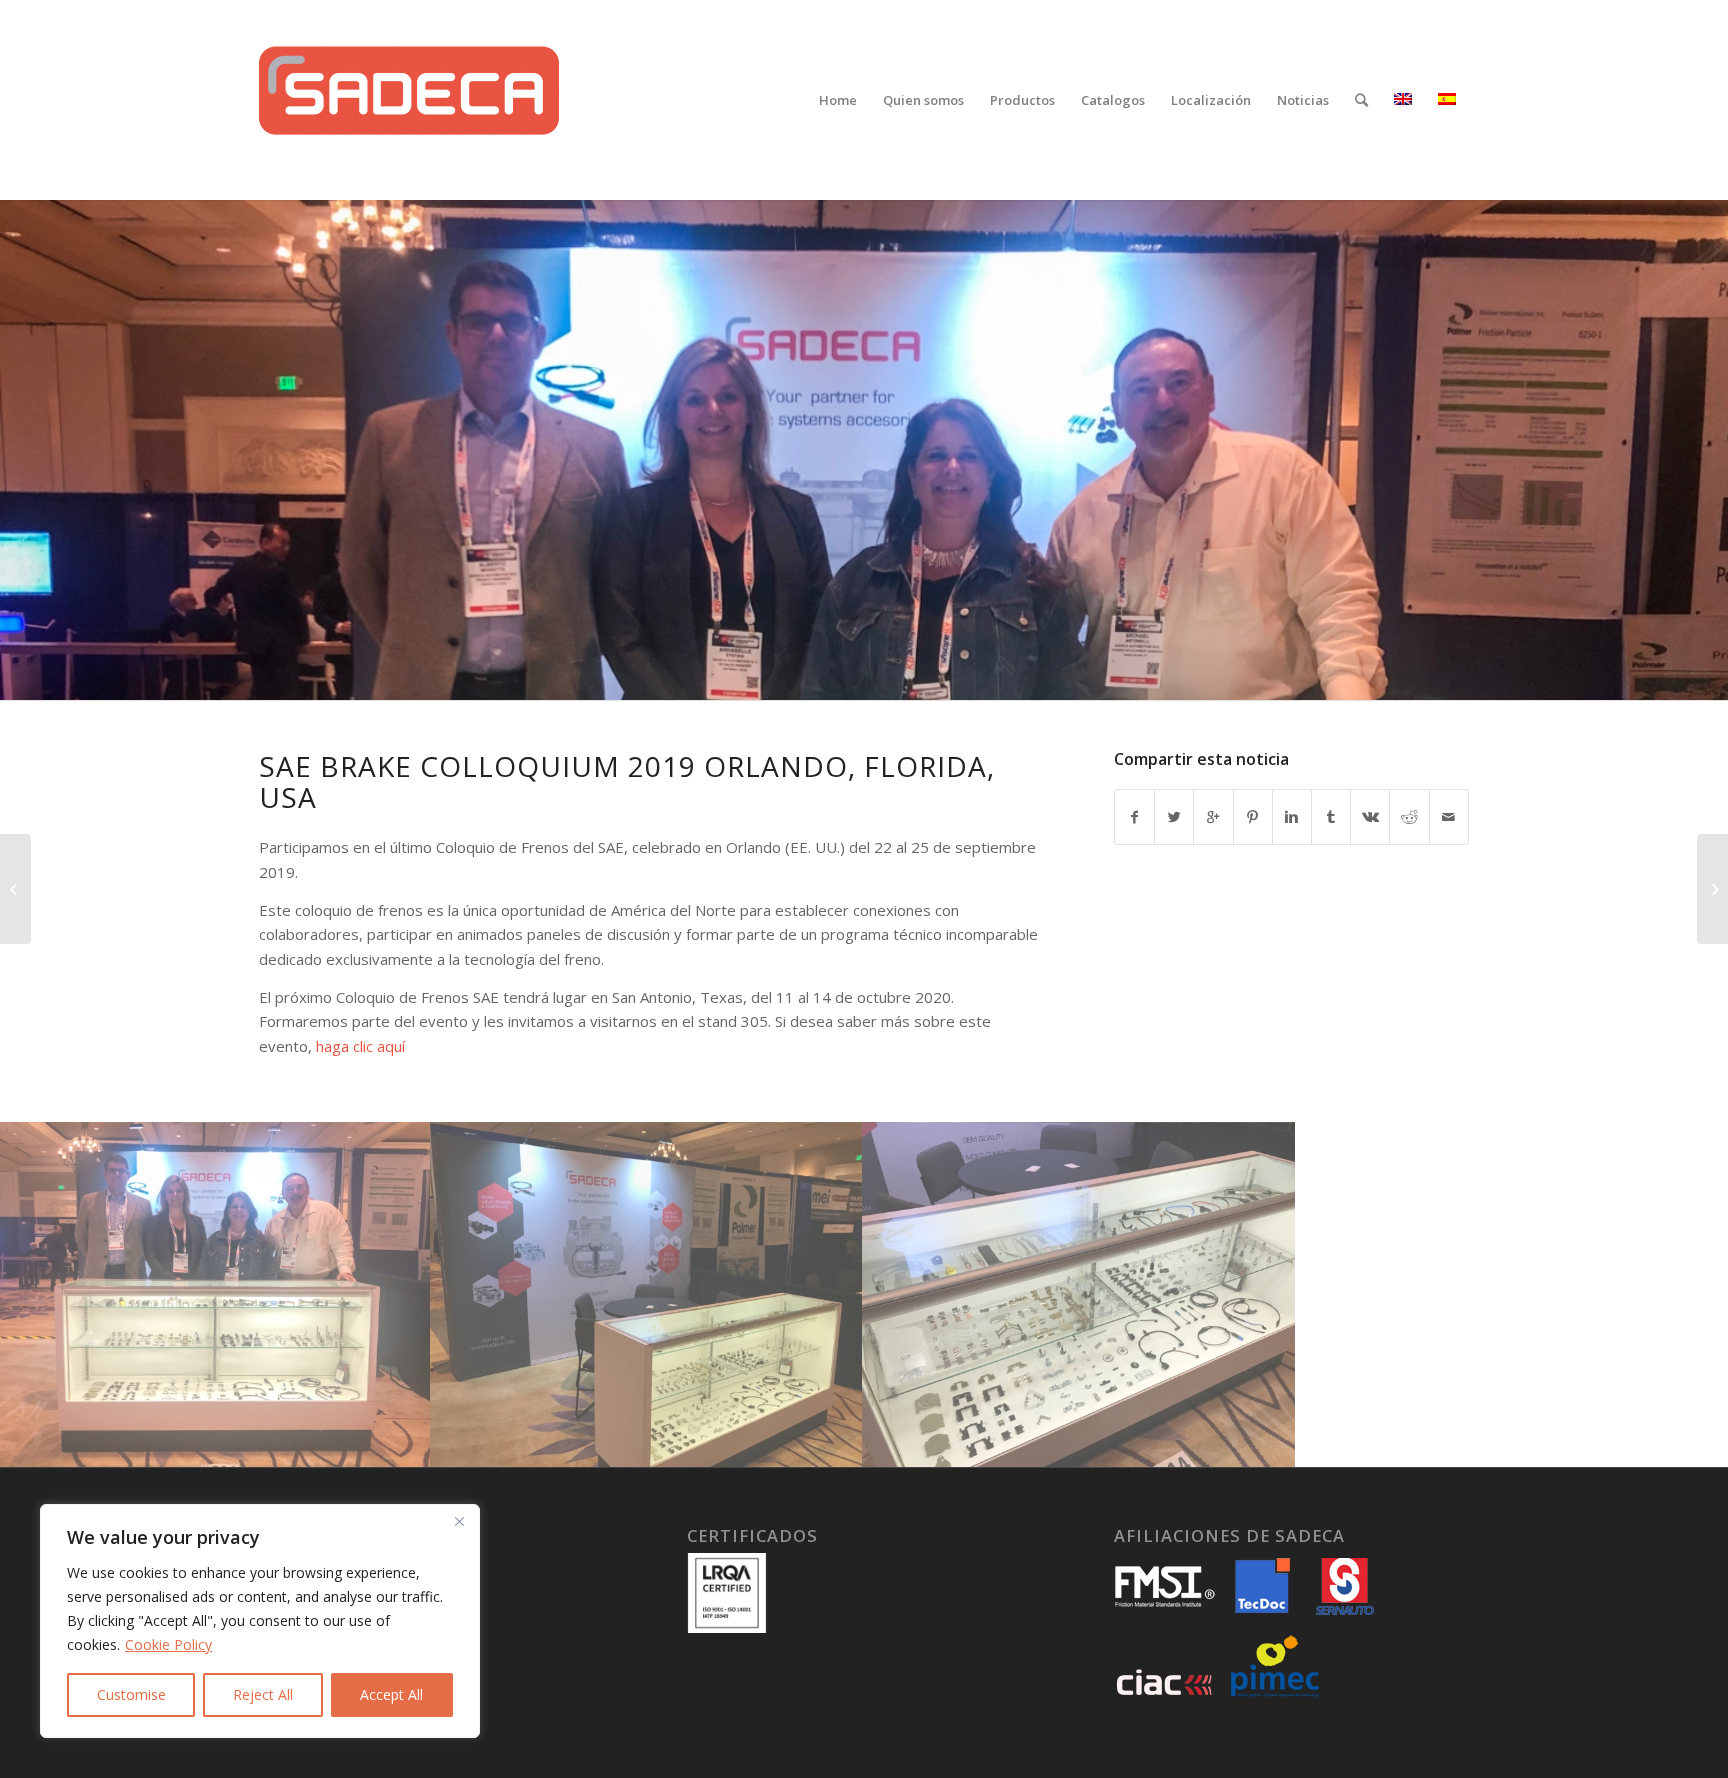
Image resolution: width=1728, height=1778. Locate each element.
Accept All (391, 1694)
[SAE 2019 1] (1079, 1295)
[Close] (459, 1521)
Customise (131, 1694)
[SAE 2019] (216, 1295)
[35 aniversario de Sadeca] (15, 889)
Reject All (263, 1694)
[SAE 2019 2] (647, 1295)
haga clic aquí (358, 1046)
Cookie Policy (168, 1644)
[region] (260, 1621)
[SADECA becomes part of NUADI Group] (1712, 889)
